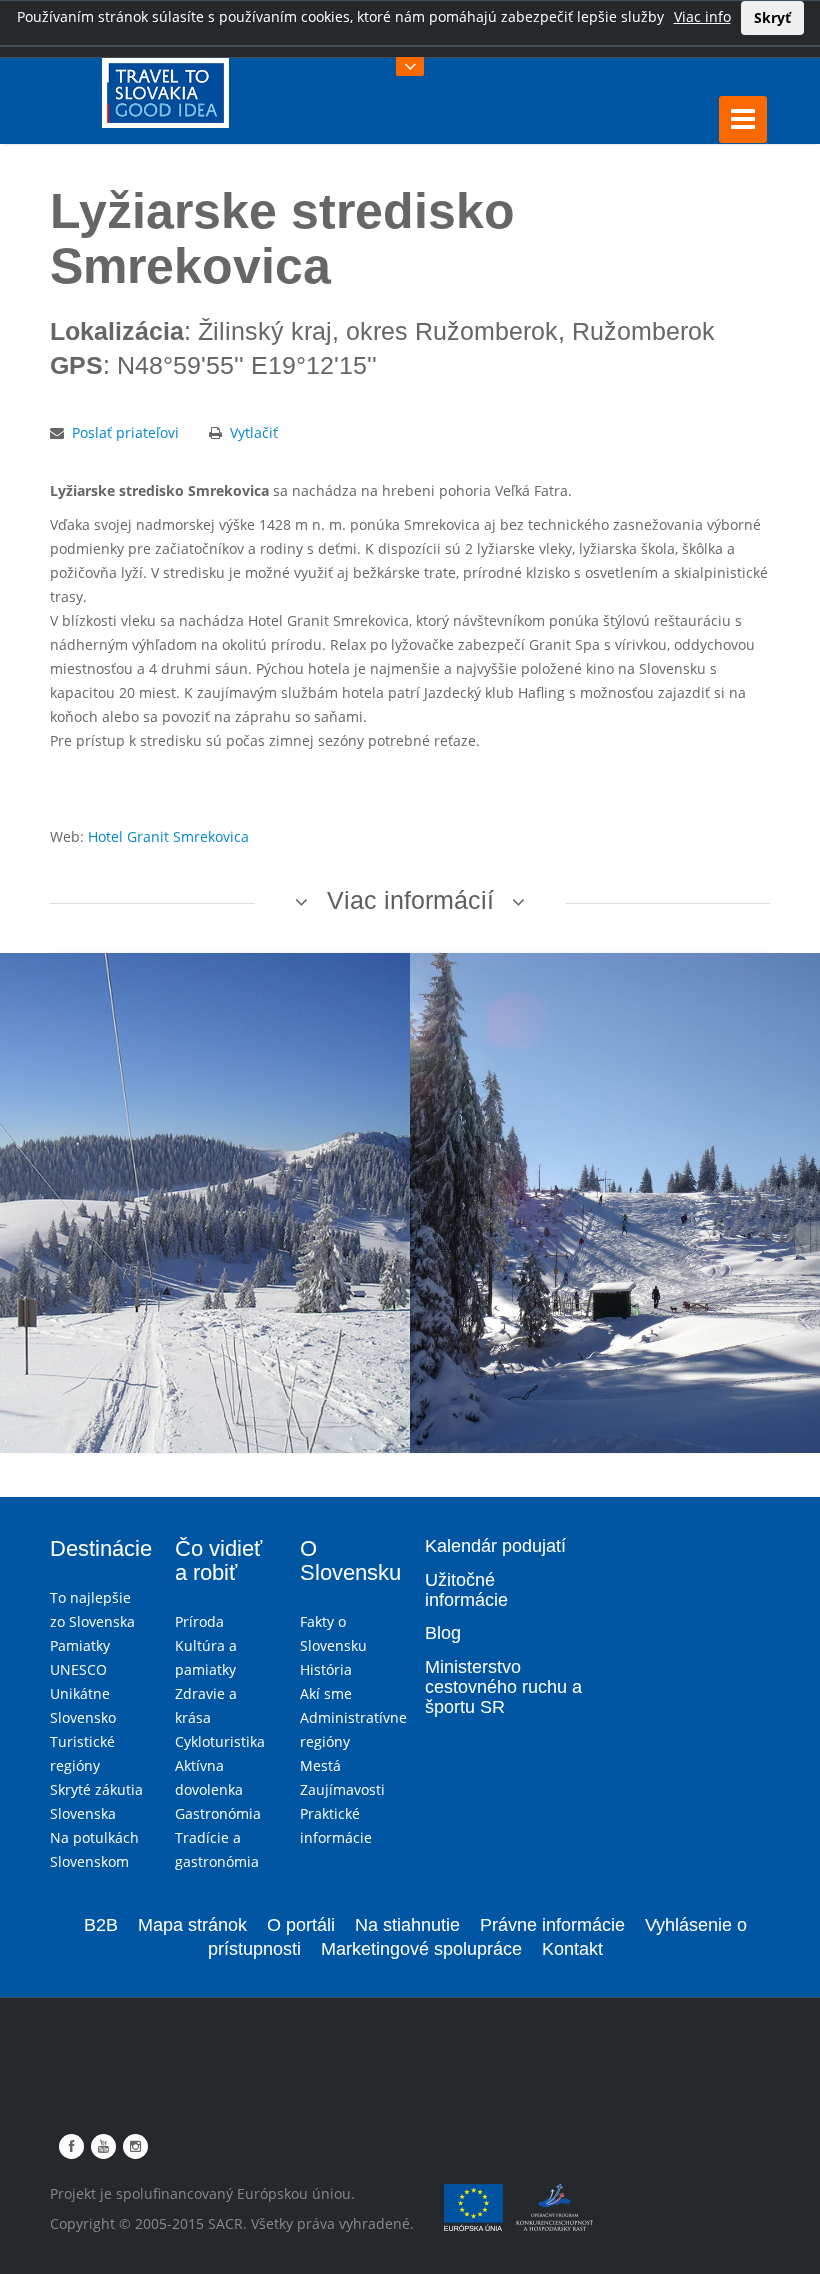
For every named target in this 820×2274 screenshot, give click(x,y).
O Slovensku (350, 1560)
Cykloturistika (220, 1741)
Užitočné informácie (466, 1590)
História (326, 1669)
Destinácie (101, 1548)
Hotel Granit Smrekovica (168, 836)
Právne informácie (552, 1925)
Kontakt (572, 1949)
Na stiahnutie (407, 1925)
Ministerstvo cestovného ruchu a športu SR (503, 1687)
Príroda (199, 1621)
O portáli (301, 1925)
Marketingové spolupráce (421, 1949)
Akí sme (326, 1693)
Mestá (320, 1765)
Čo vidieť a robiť (218, 1560)
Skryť (772, 17)
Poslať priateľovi (125, 432)
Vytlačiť (254, 432)
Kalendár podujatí (495, 1546)
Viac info (702, 16)
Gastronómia (218, 1813)
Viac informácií (410, 900)
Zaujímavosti (342, 1789)
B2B (101, 1925)
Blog (443, 1633)
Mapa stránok (192, 1925)
